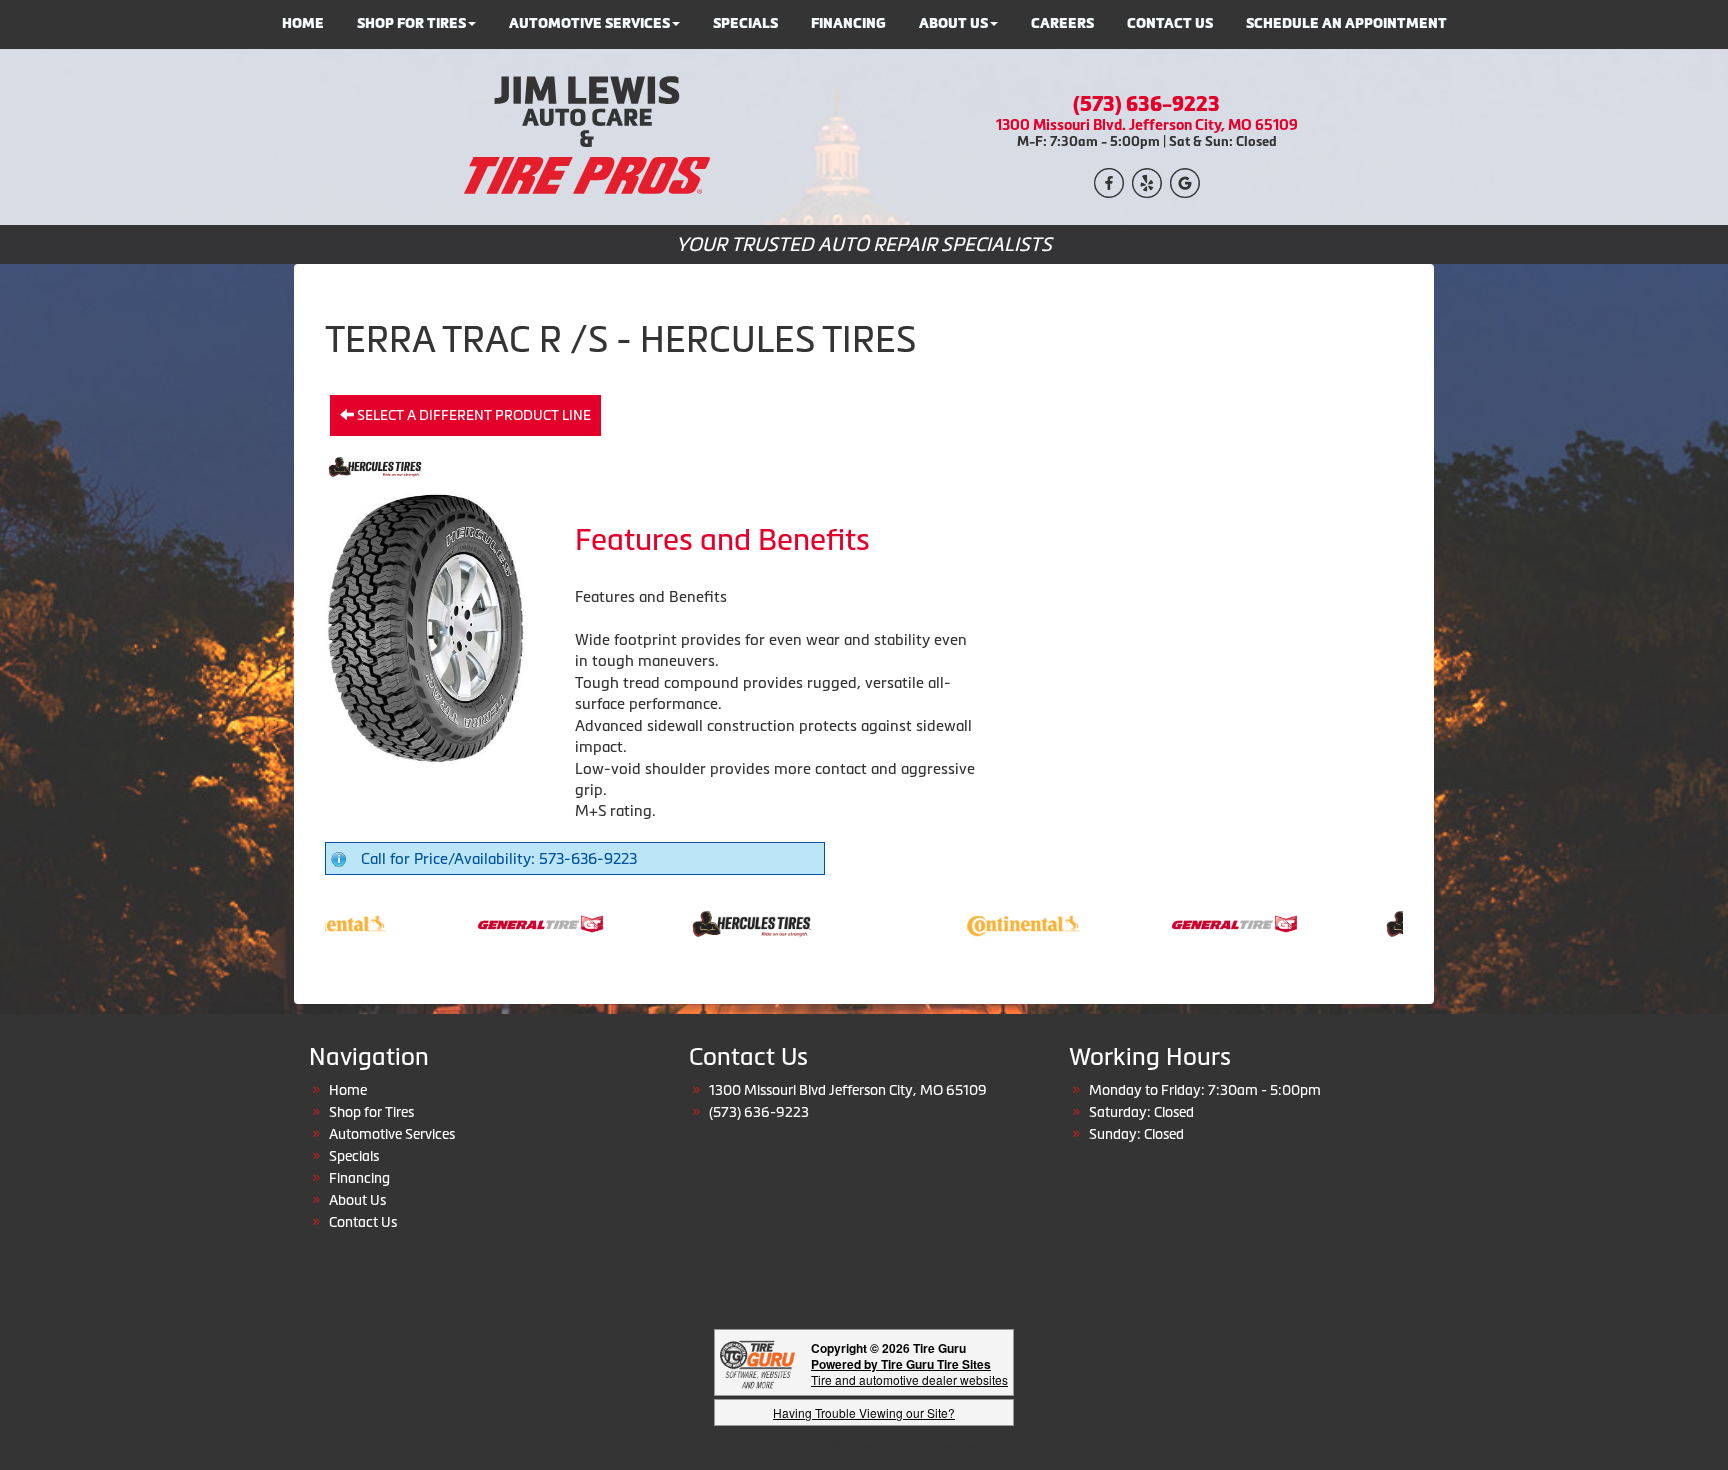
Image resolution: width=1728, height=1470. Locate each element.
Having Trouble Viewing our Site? (864, 1412)
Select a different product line (472, 415)
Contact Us (363, 1222)
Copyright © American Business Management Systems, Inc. (864, 1445)
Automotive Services (392, 1134)
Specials (354, 1156)
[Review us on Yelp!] (1147, 180)
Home (348, 1090)
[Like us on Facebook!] (1109, 180)
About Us (357, 1200)
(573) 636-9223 (1146, 104)
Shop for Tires (371, 1112)
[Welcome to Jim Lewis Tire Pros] (581, 135)
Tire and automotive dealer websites (909, 1371)
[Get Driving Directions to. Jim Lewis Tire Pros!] (1185, 180)
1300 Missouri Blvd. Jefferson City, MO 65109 (1147, 124)
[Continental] (994, 922)
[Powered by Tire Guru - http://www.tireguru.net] (757, 1362)
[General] (511, 922)
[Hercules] (722, 922)
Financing (359, 1178)
